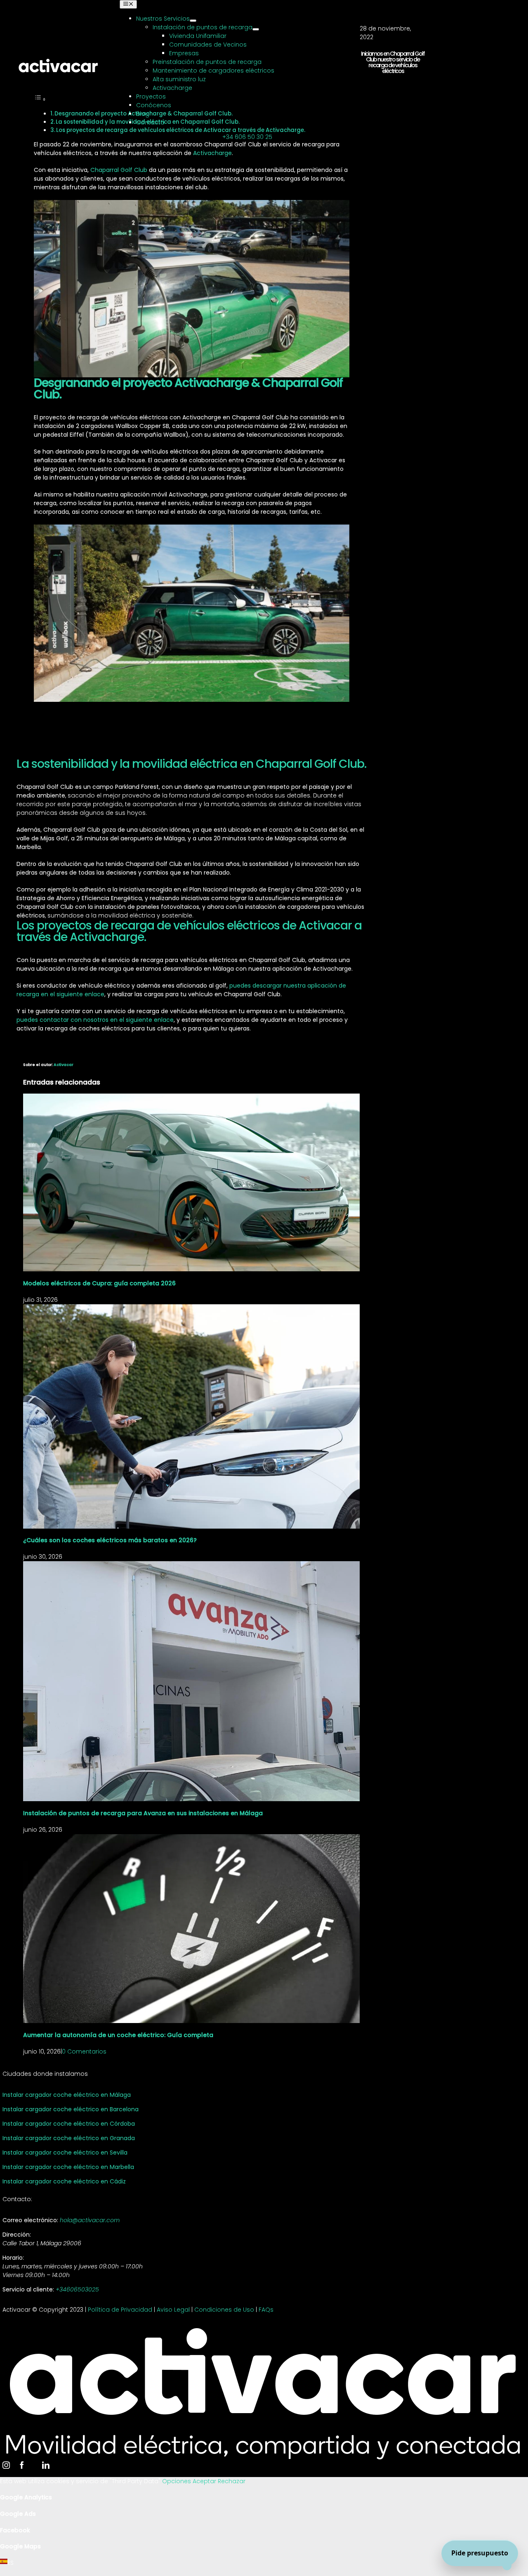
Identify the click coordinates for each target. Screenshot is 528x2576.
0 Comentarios (84, 2051)
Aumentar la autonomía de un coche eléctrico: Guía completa (118, 2035)
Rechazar (232, 2481)
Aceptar (205, 2481)
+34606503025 (77, 2289)
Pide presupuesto (480, 2553)
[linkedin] (46, 2465)
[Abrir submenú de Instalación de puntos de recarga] (256, 29)
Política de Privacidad (120, 2310)
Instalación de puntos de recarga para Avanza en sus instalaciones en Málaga (143, 1813)
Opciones (177, 2481)
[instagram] (6, 2465)
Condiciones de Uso (224, 2310)
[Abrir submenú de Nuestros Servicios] (193, 21)
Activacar (64, 1065)
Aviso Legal (173, 2310)
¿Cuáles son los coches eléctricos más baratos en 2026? (110, 1540)
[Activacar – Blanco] (58, 61)
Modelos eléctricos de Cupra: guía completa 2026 (99, 1283)
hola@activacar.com (90, 2220)
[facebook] (22, 2465)
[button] (264, 2563)
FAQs (266, 2310)
